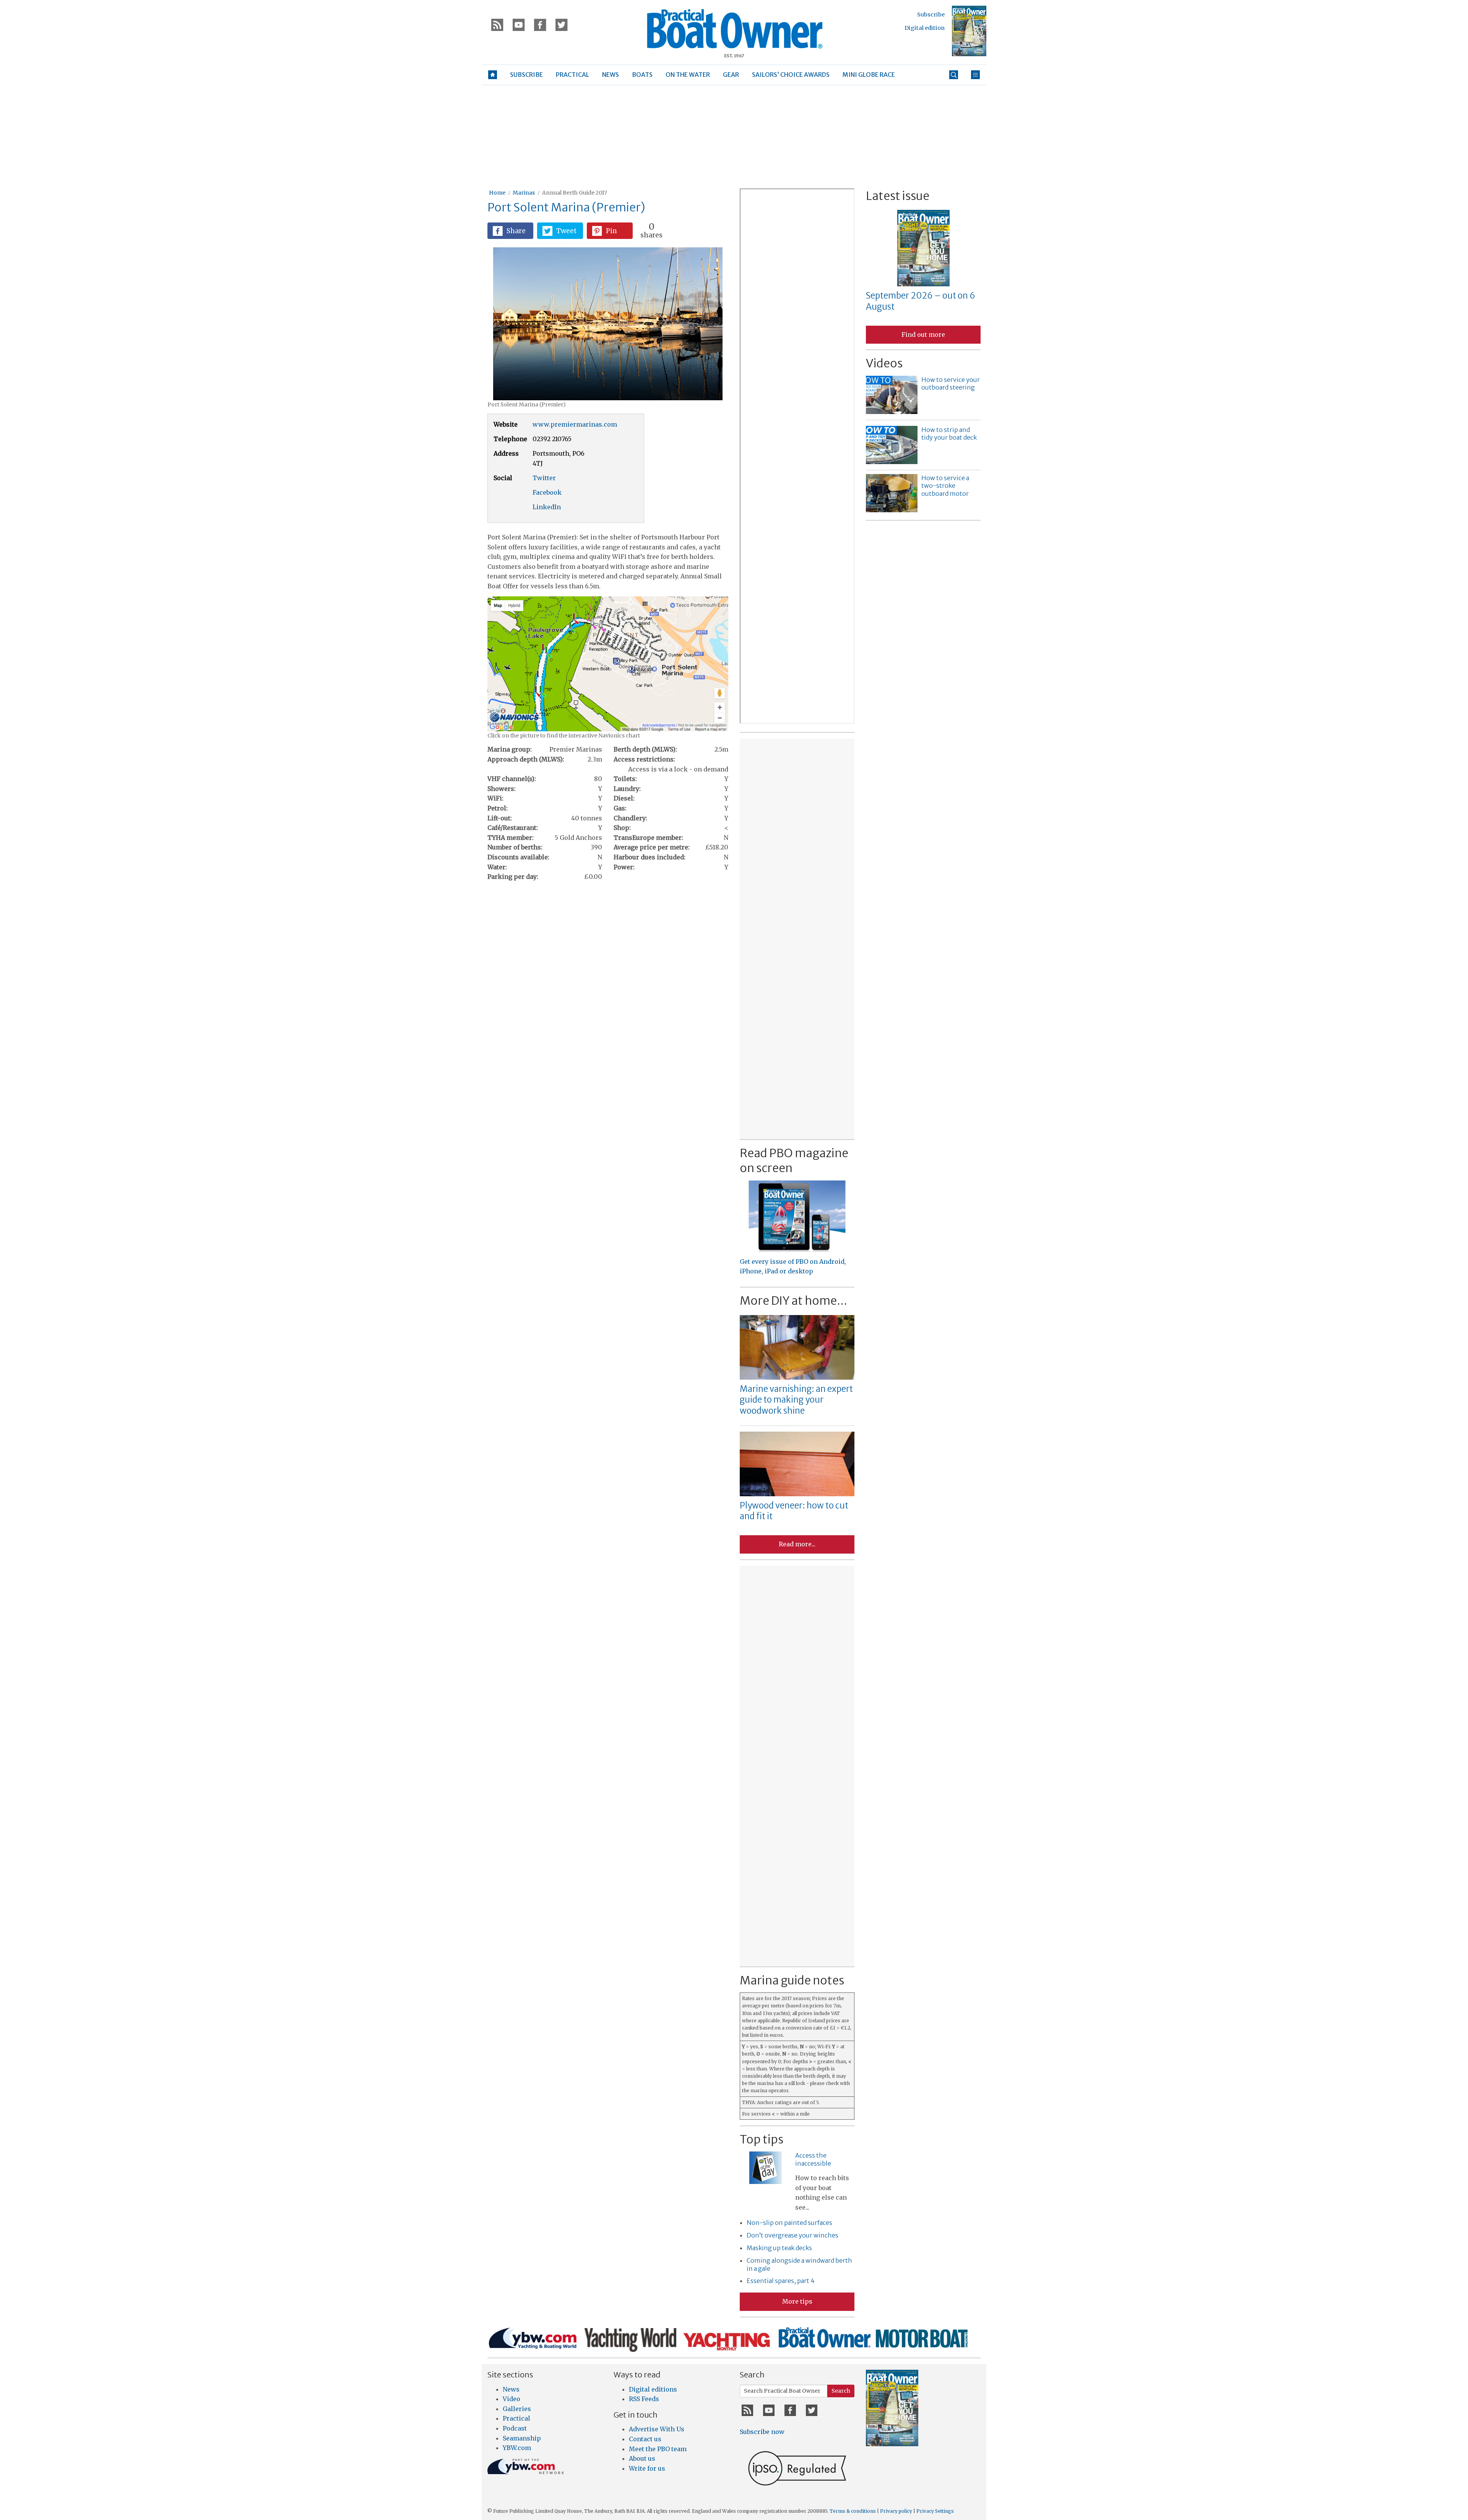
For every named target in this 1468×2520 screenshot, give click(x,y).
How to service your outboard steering (951, 384)
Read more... (797, 1544)
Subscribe (931, 15)
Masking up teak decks (779, 2248)
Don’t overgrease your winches (792, 2235)
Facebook (547, 492)
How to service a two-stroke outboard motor (945, 486)
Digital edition (925, 28)
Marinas (524, 193)
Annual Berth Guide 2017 (575, 193)
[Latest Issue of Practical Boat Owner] (969, 31)
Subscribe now (762, 2432)
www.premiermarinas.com (575, 424)
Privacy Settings (935, 2511)
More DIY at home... (793, 1301)
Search (841, 2391)
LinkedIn (547, 507)
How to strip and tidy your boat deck (949, 434)
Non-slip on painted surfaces (789, 2223)
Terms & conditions (853, 2511)
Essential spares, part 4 (781, 2281)
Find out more (923, 334)
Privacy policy (896, 2511)
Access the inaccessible (813, 2159)
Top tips (762, 2139)
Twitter (544, 478)
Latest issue (898, 196)
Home (497, 193)
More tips (797, 2301)
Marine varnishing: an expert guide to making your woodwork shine (796, 1400)
